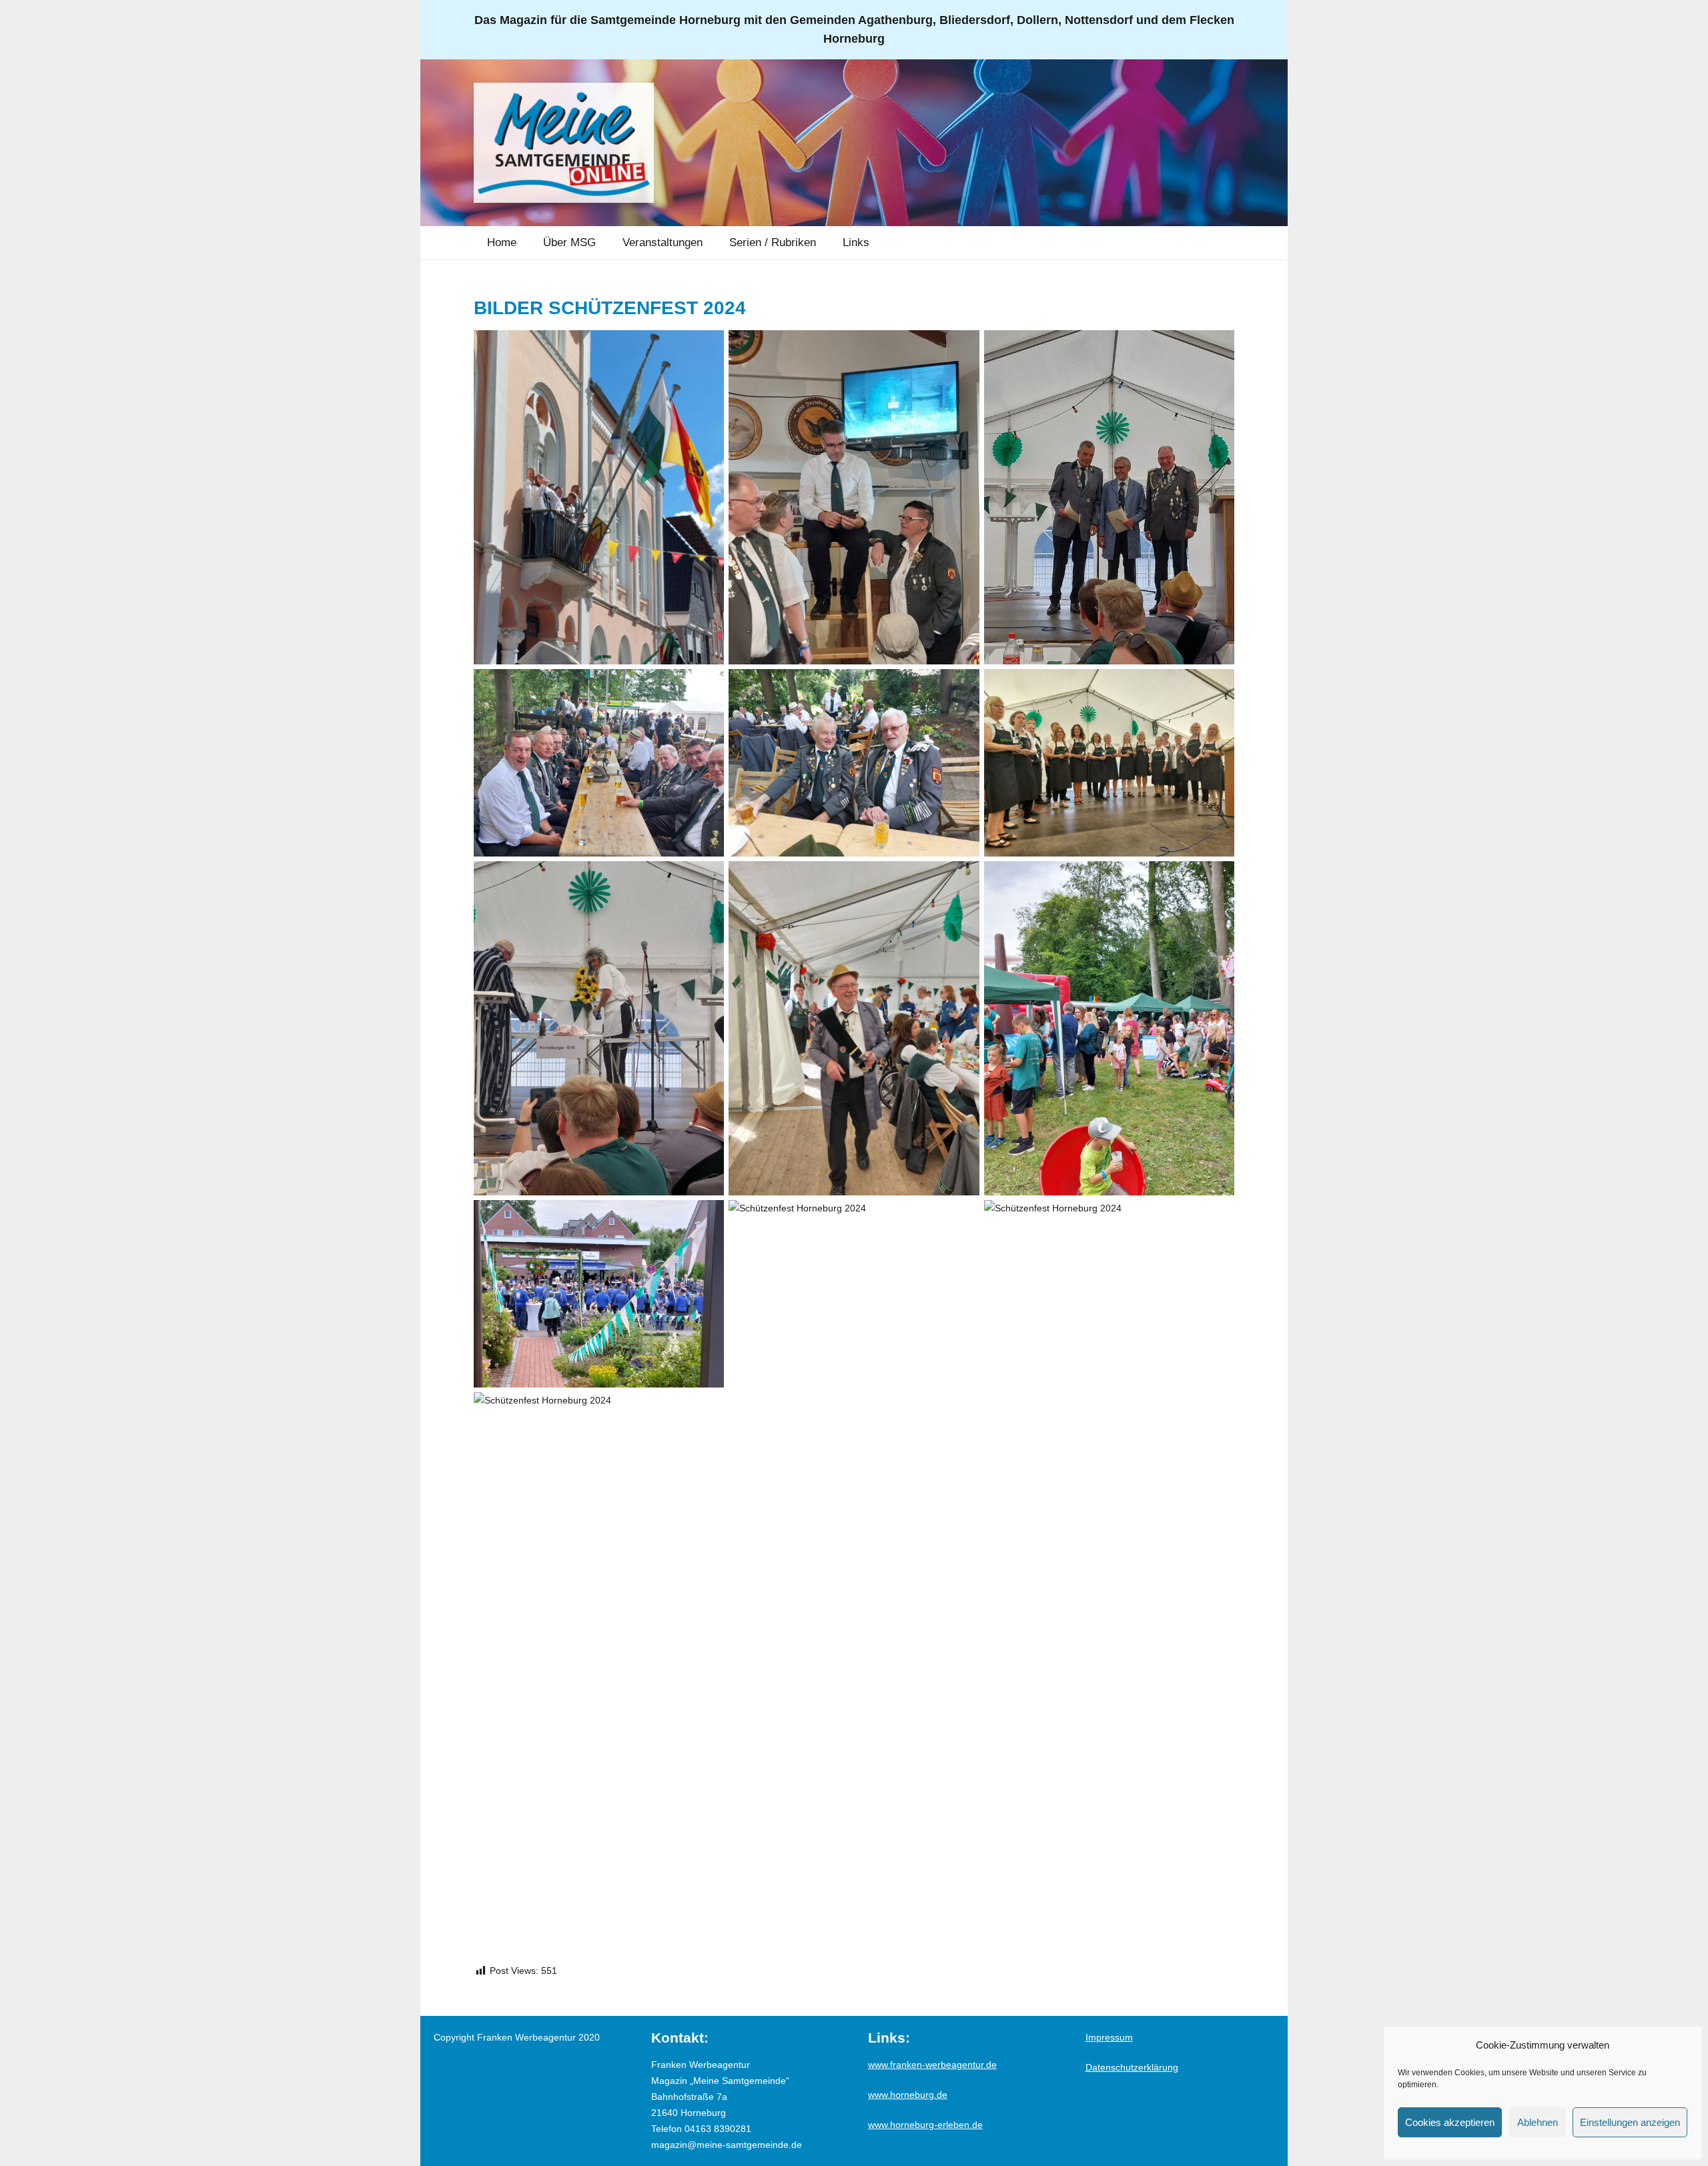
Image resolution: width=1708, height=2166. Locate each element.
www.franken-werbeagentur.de (932, 2065)
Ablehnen (1538, 2122)
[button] (605, 243)
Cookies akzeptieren (1450, 2122)
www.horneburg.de (908, 2095)
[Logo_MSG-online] (564, 143)
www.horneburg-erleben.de (925, 2125)
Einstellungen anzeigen (1630, 2122)
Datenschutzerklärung (1132, 2067)
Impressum (1109, 2037)
